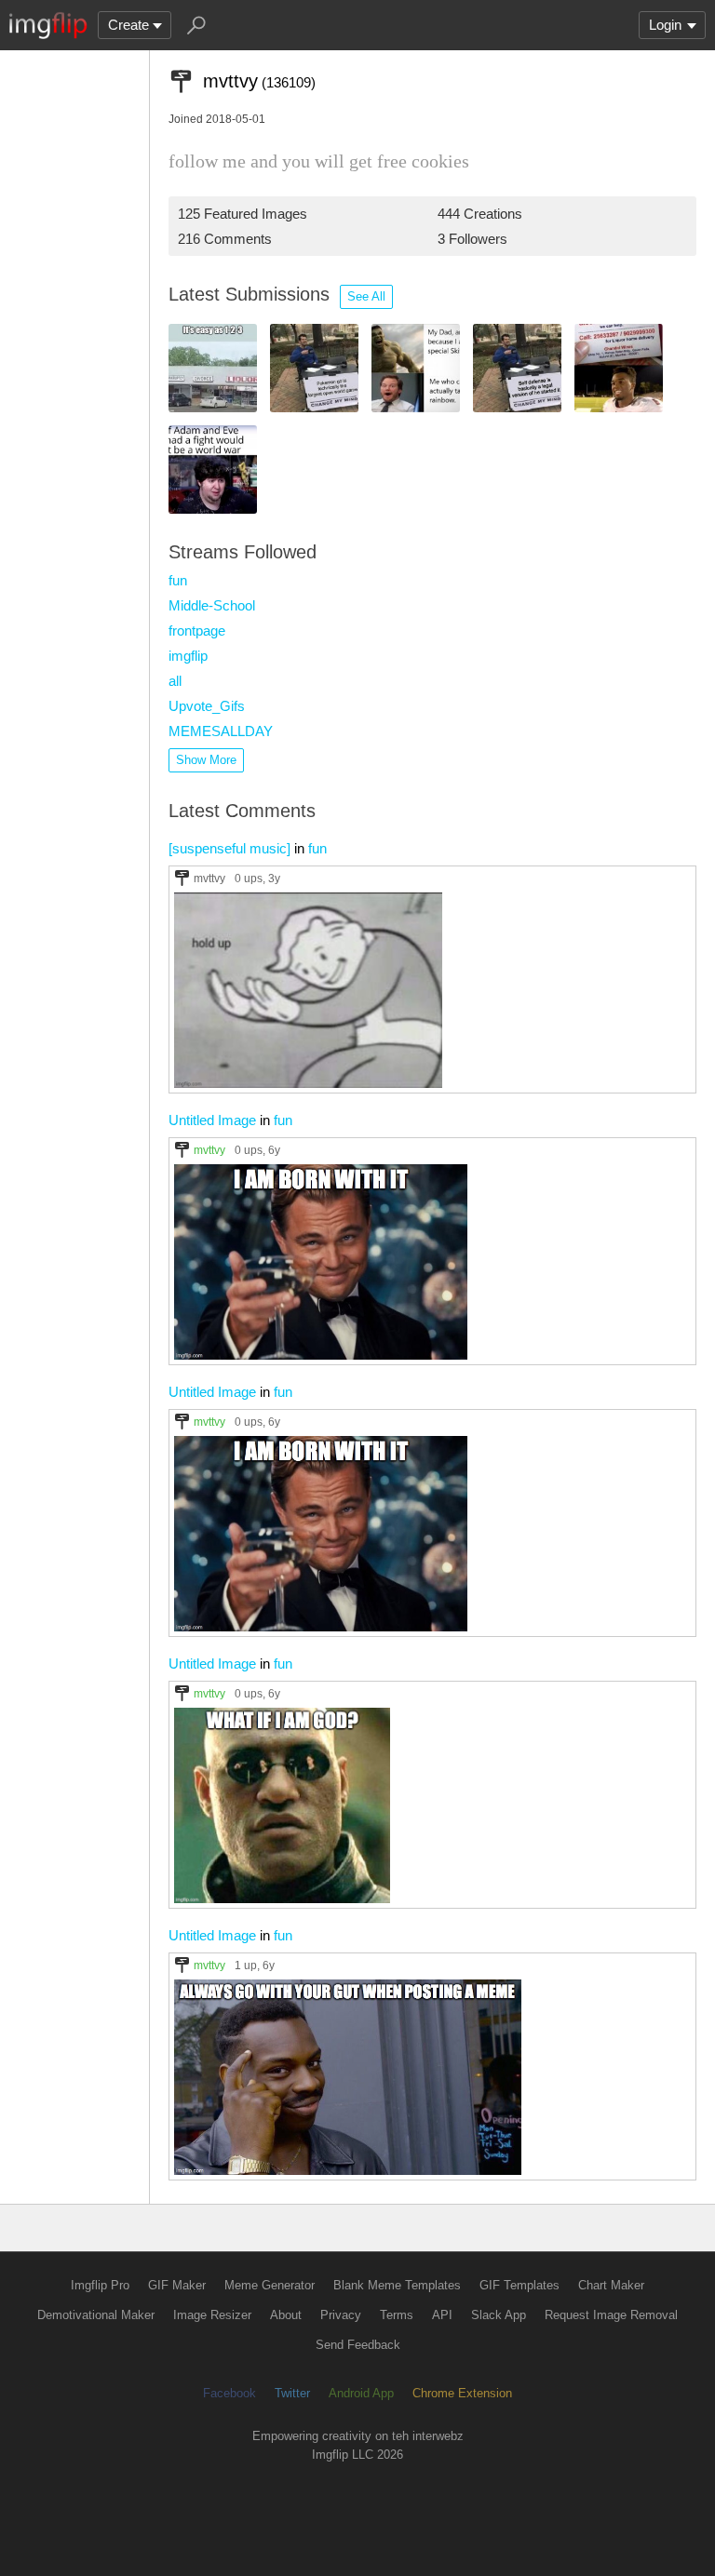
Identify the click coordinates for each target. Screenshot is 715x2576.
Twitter (292, 2393)
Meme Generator (270, 2285)
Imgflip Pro (100, 2285)
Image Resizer (212, 2315)
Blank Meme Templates (397, 2285)
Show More (206, 760)
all (175, 681)
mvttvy (209, 878)
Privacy (341, 2315)
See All (366, 296)
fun (178, 580)
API (442, 2315)
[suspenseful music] (229, 848)
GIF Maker (177, 2285)
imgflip (188, 656)
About (286, 2315)
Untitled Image (212, 1120)
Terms (397, 2315)
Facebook (229, 2393)
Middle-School (212, 605)
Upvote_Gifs (207, 706)
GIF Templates (519, 2285)
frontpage (197, 631)
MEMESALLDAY (221, 731)
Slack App (499, 2315)
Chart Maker (611, 2285)
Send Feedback (358, 2345)
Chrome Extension (462, 2393)
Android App (361, 2393)
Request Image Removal (611, 2315)
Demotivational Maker (96, 2315)
